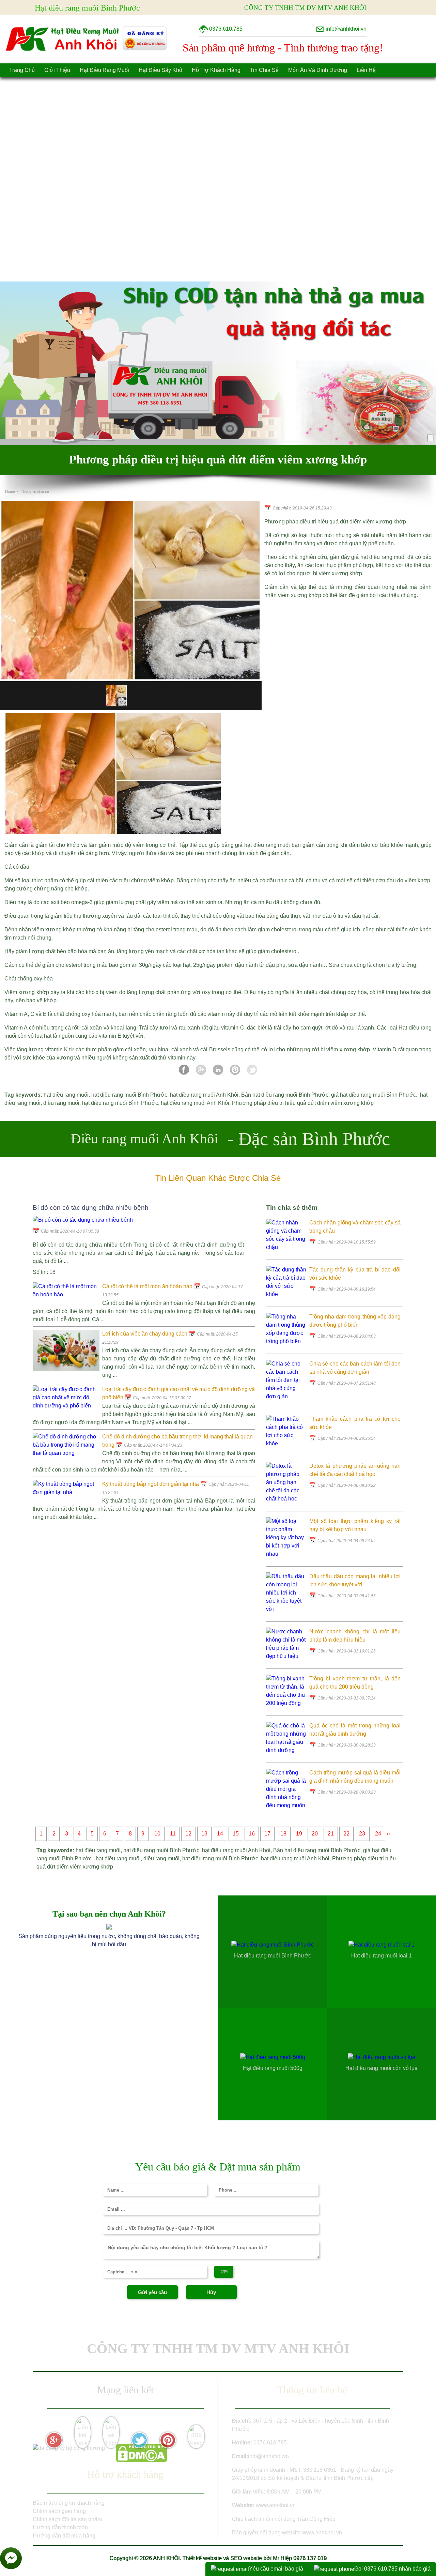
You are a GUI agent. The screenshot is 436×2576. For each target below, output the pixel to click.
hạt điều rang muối (66, 1095)
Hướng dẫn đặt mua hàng (64, 2536)
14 (220, 1834)
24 (378, 1834)
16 (252, 1834)
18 (283, 1834)
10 (157, 1834)
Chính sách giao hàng (59, 2511)
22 (346, 1834)
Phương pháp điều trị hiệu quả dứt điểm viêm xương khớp (303, 1103)
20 (315, 1834)
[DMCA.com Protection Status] (141, 2460)
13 (204, 1834)
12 (188, 1834)
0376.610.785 (270, 2443)
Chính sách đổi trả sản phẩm (67, 2519)
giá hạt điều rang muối (378, 557)
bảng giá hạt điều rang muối (256, 845)
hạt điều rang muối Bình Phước (129, 1095)
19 (299, 1834)
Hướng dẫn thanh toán (60, 2527)
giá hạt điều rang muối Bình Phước (373, 1095)
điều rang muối (61, 1103)
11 (173, 1834)
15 (236, 1834)
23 (362, 1834)
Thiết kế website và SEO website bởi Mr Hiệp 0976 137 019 (254, 2558)
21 (331, 1834)
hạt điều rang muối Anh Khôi (204, 1095)
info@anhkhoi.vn (268, 2456)
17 (267, 1834)
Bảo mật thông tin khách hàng (69, 2503)
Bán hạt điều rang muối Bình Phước (285, 1095)
